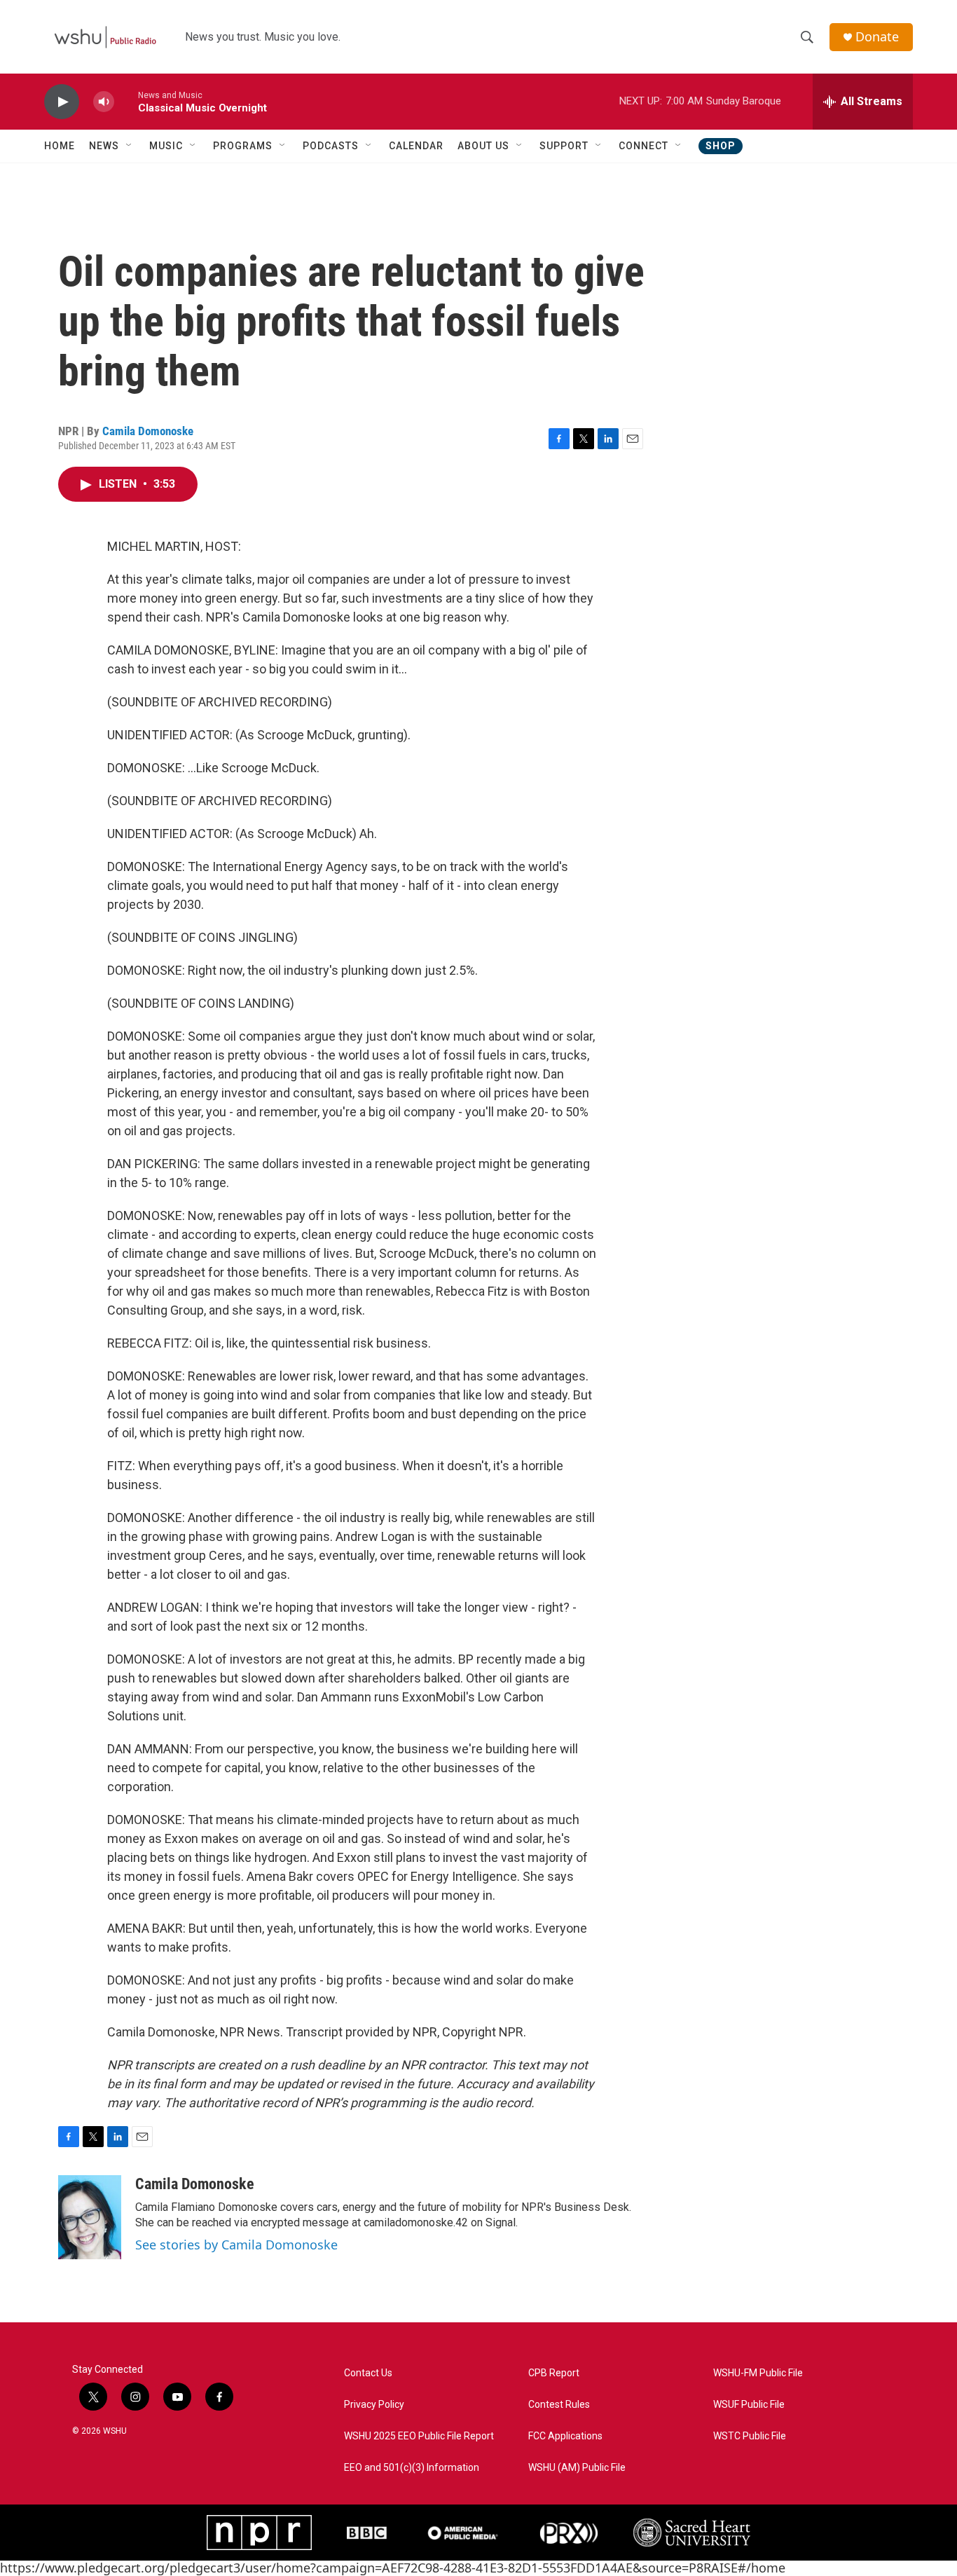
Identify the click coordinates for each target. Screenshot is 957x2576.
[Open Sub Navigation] (130, 146)
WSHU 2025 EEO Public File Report (419, 2436)
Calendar (416, 146)
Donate (877, 37)
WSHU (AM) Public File (577, 2468)
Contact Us (368, 2373)
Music (166, 146)
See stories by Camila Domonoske (236, 2245)
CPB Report (554, 2373)
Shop (721, 146)
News (104, 146)
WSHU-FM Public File (758, 2373)
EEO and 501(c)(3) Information (412, 2468)
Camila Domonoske (148, 431)
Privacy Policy (374, 2405)
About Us (483, 146)
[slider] (126, 101)
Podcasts (331, 146)
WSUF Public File (749, 2405)
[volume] (104, 102)
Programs (243, 146)
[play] (62, 102)
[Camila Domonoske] (90, 2217)
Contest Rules (559, 2405)
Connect (643, 146)
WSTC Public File (750, 2436)
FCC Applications (565, 2436)
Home (60, 146)
